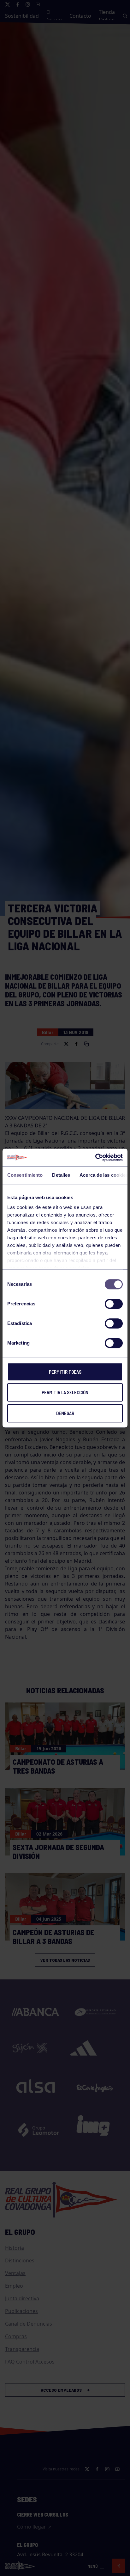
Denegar (65, 1413)
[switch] (114, 1304)
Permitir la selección (65, 1392)
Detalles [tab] (61, 1175)
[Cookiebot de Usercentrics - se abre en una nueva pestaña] (95, 1157)
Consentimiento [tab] (25, 1175)
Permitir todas (65, 1372)
